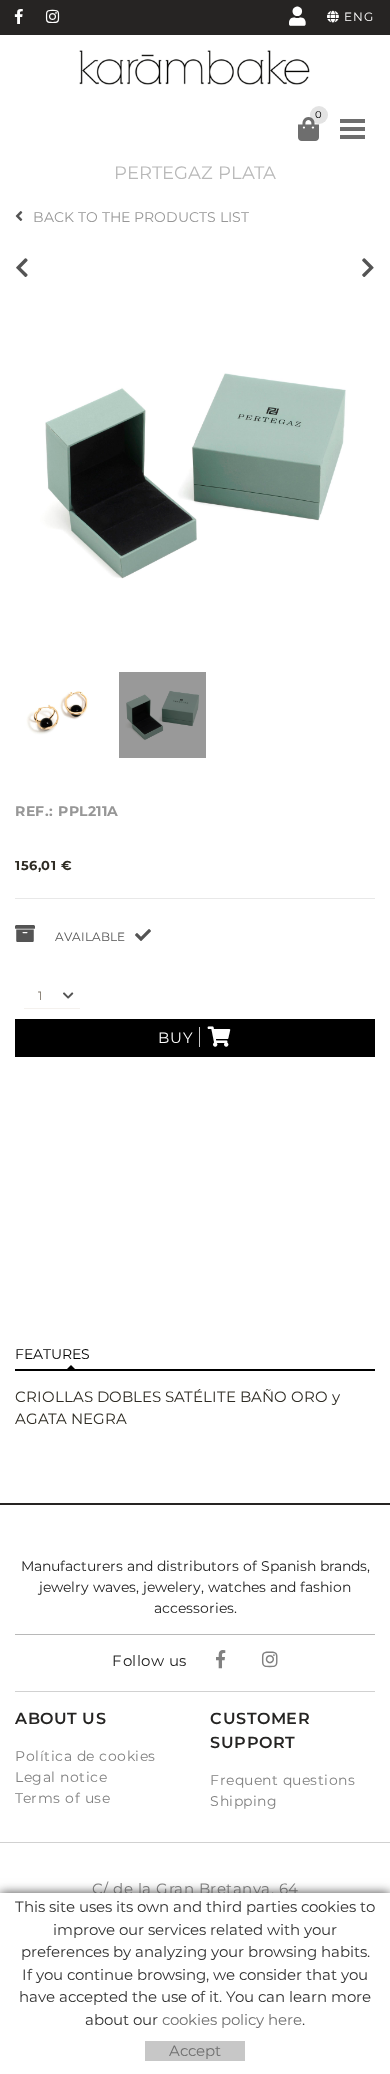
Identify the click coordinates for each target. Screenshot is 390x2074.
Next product (363, 268)
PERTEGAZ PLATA (195, 173)
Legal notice (61, 1777)
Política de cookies (85, 1756)
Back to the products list (141, 217)
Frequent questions (282, 1780)
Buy (176, 1037)
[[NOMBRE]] (195, 472)
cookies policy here (232, 2019)
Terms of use (62, 1798)
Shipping (243, 1801)
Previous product (27, 268)
